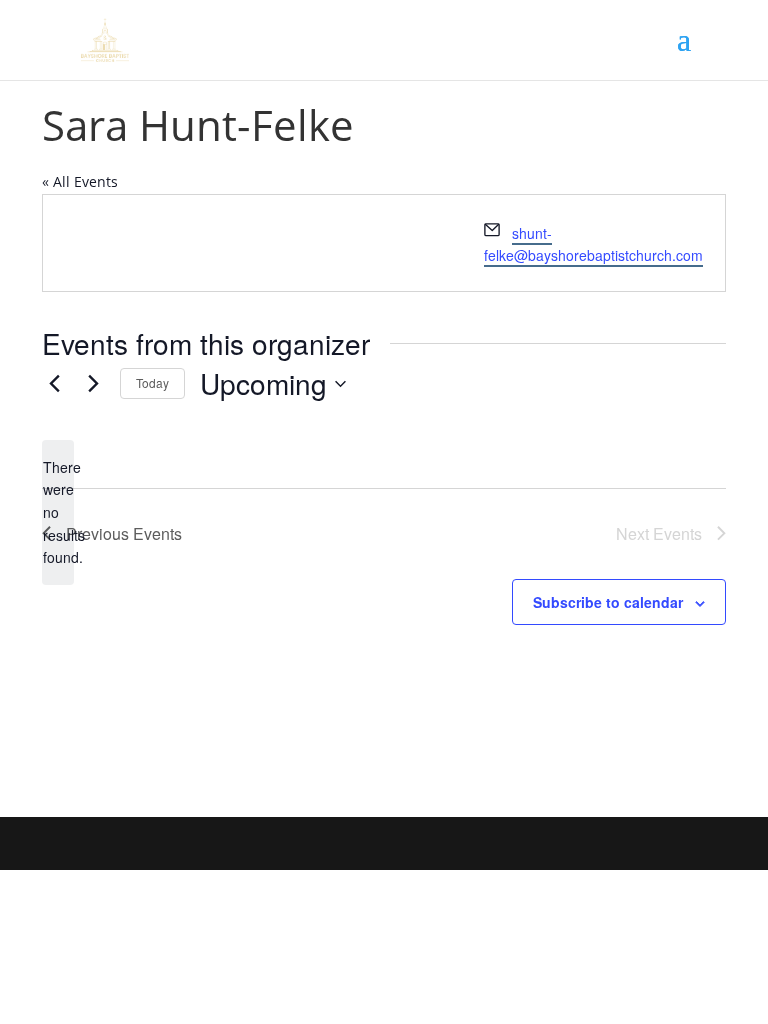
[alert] (58, 512)
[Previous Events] (54, 384)
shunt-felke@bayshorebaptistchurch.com (593, 244)
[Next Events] (93, 384)
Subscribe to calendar (608, 602)
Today (152, 382)
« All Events (80, 181)
